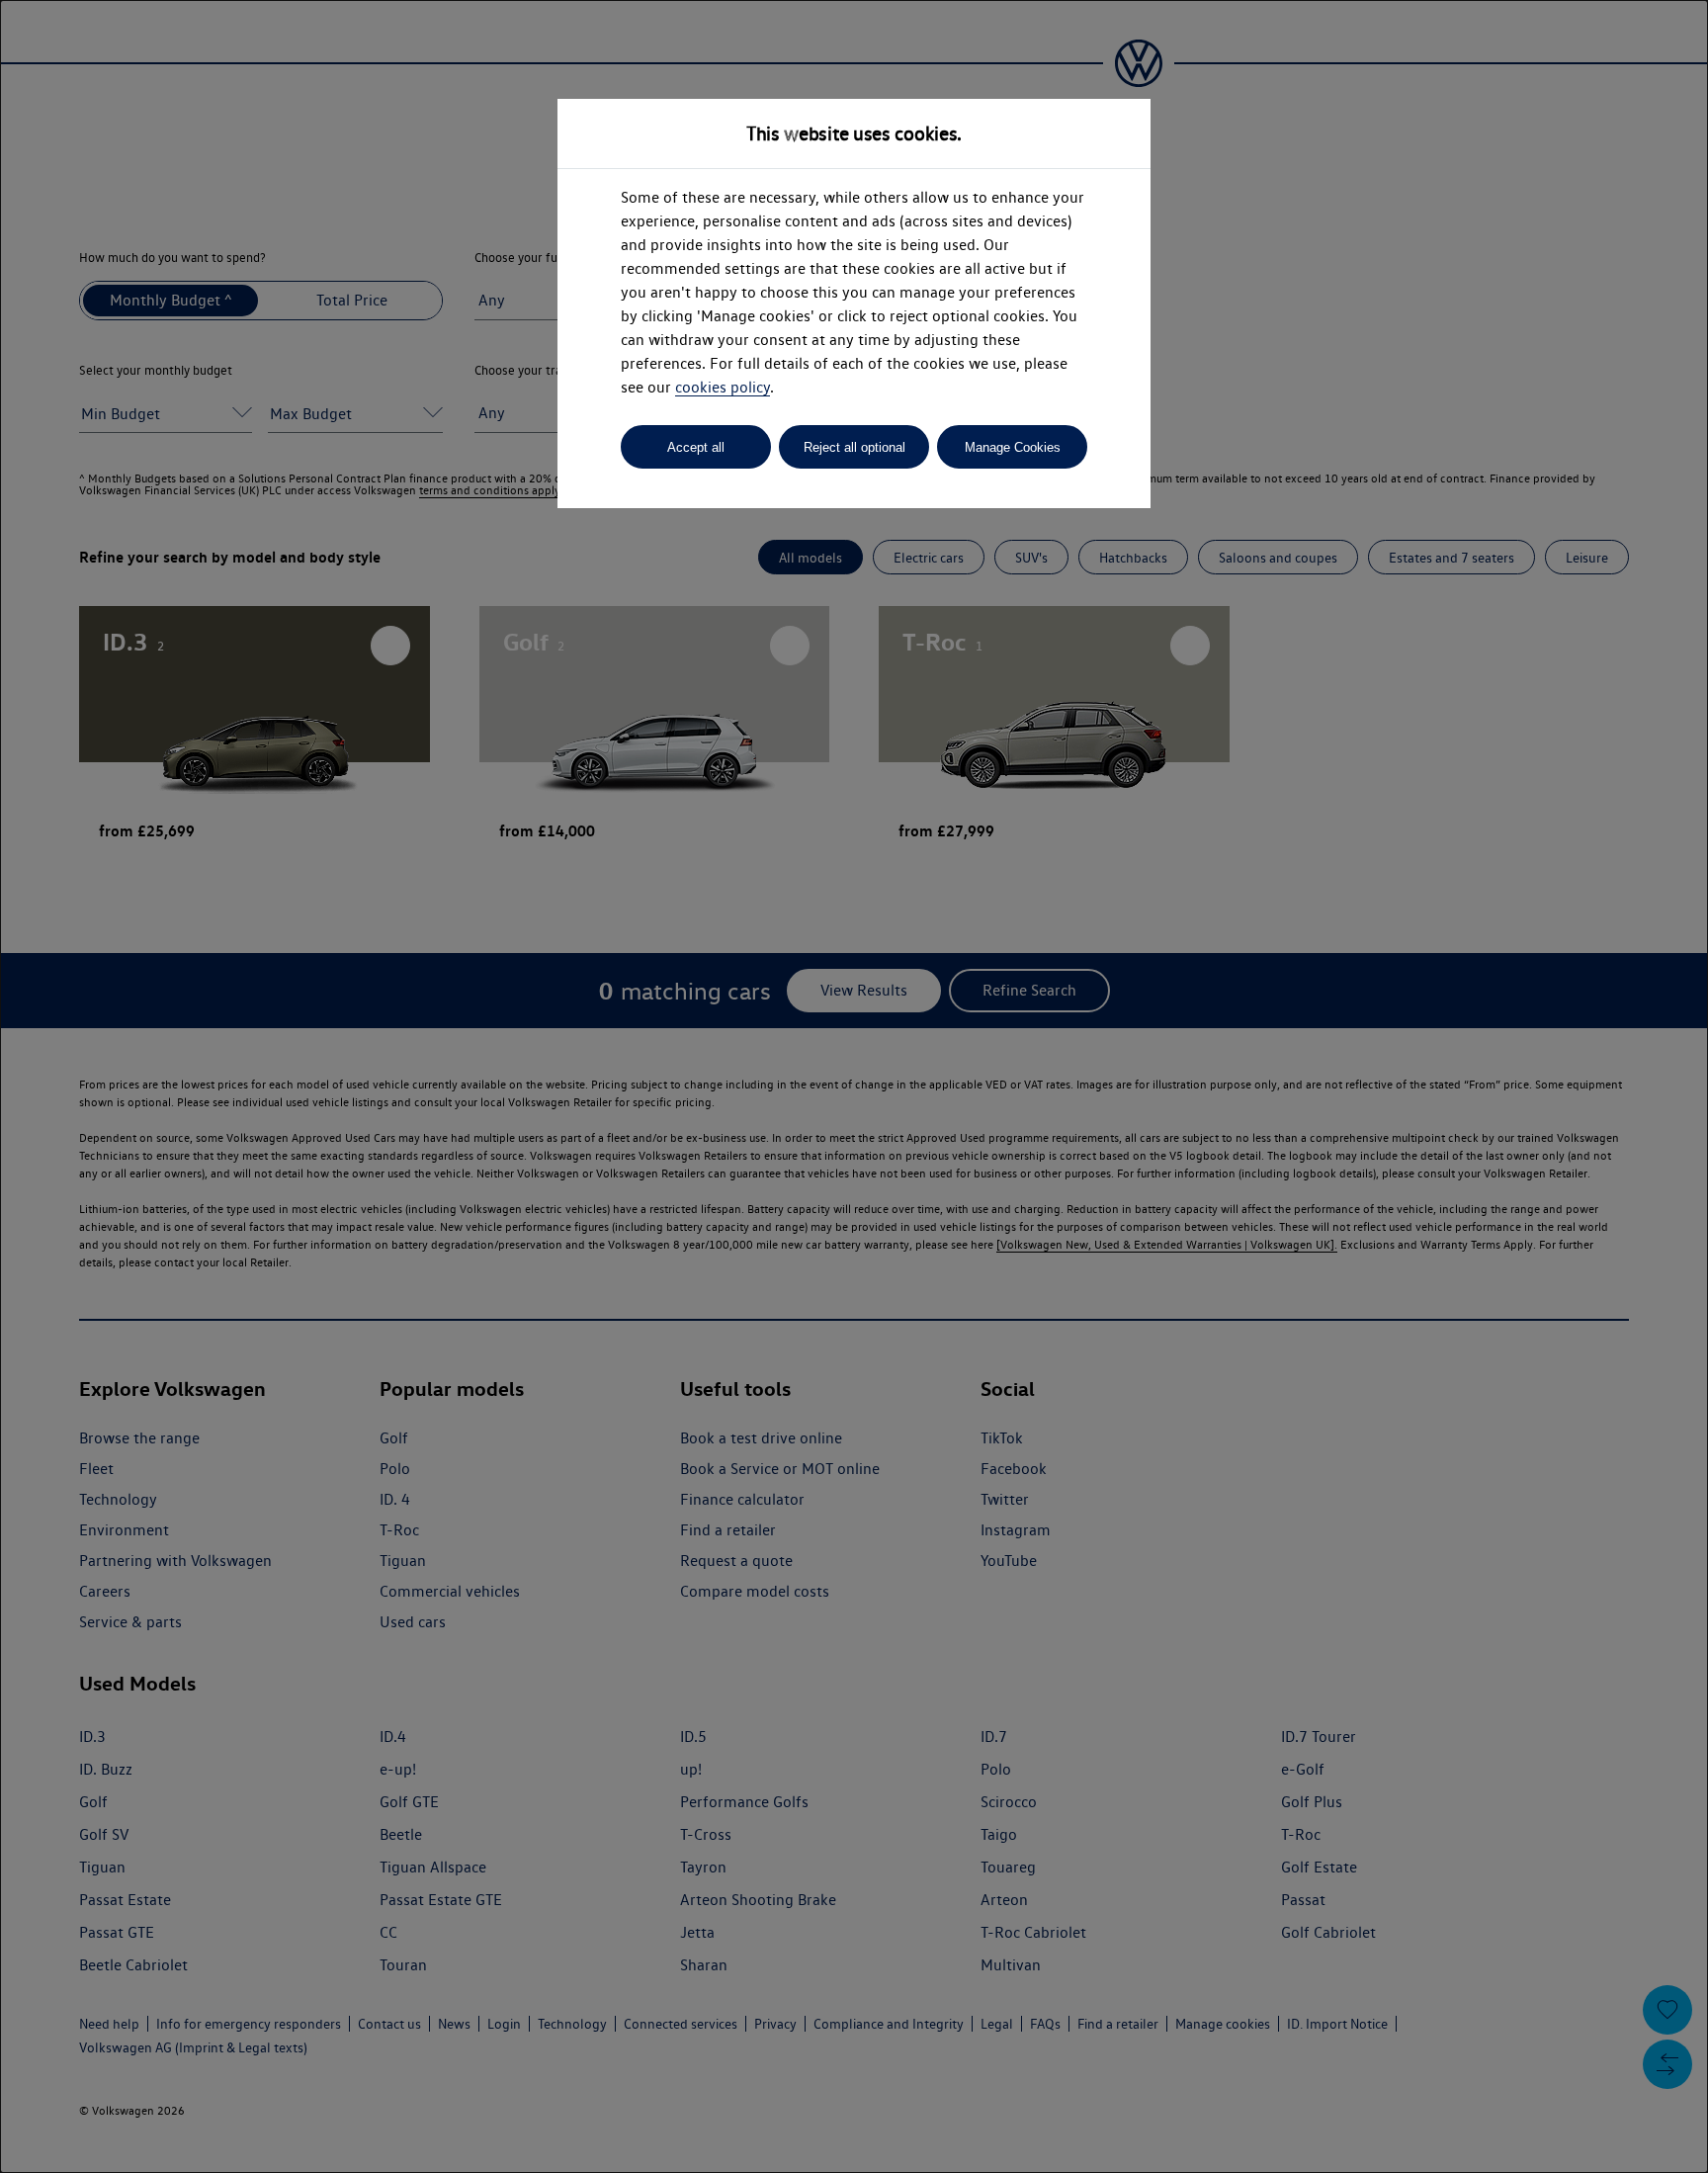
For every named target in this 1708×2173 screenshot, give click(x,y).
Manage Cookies (1013, 447)
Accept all (696, 447)
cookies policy (723, 387)
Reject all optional (854, 447)
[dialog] (854, 1086)
